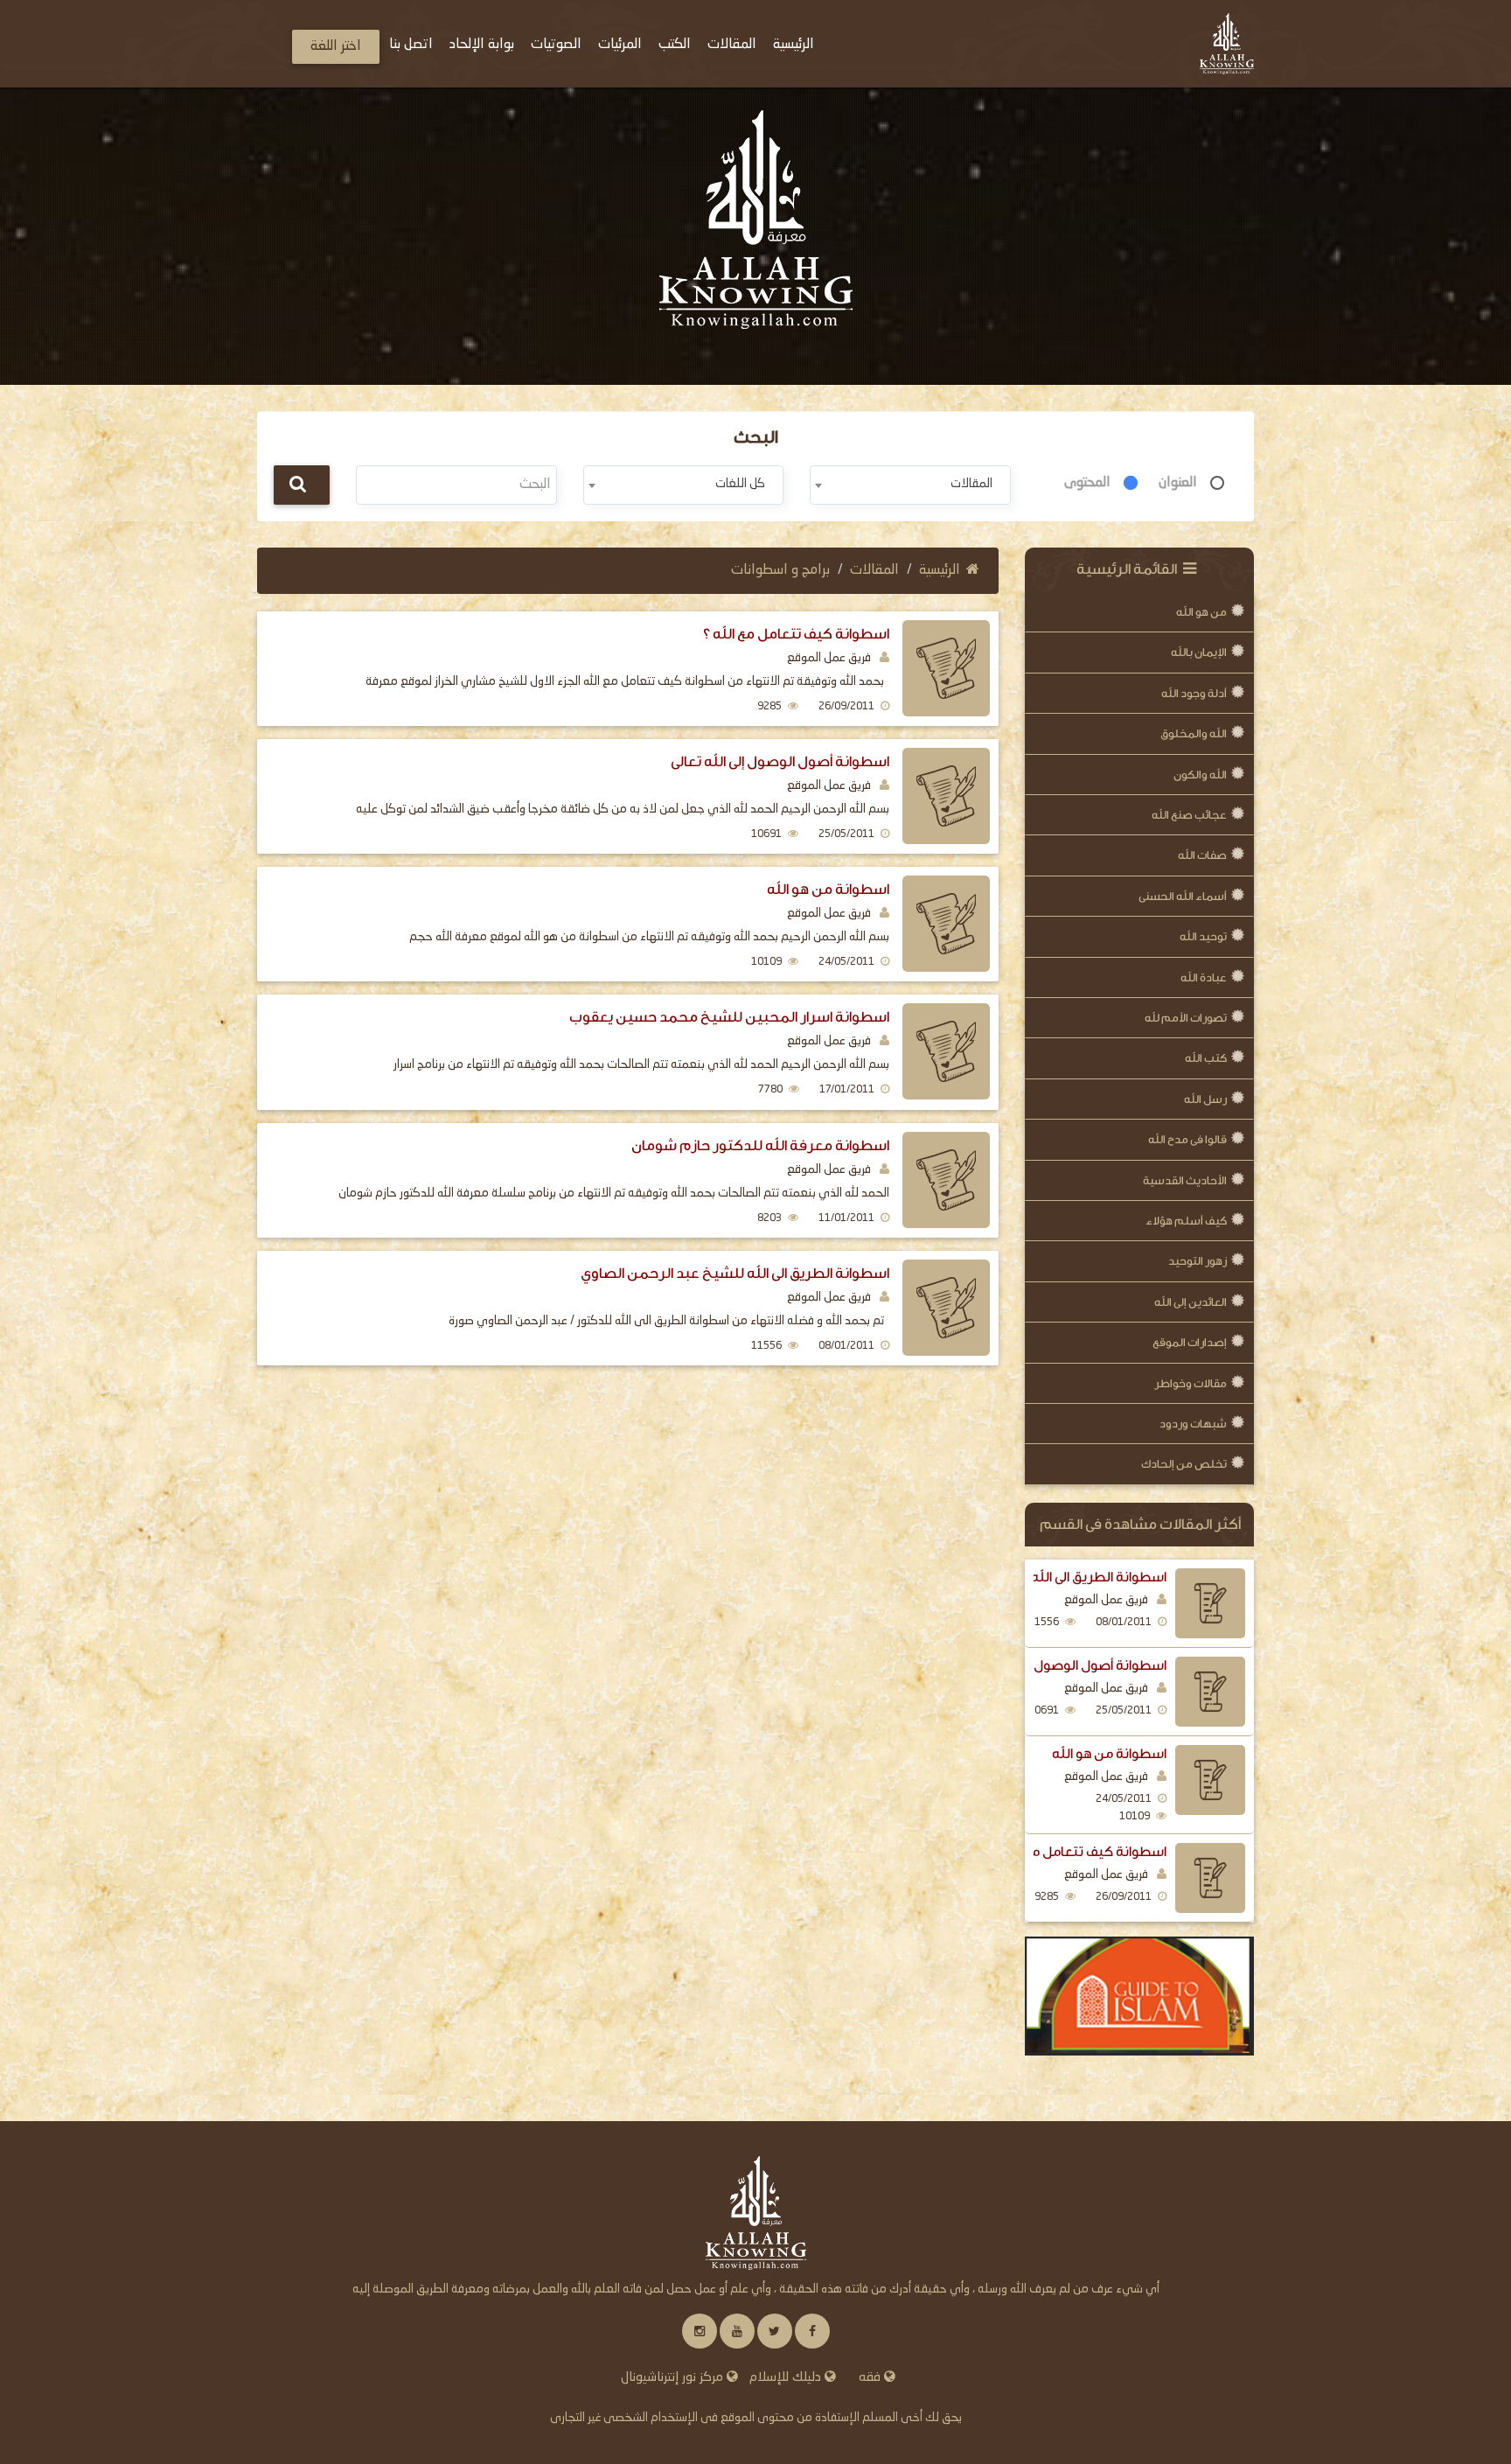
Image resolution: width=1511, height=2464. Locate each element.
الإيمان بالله (1199, 652)
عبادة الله (1204, 977)
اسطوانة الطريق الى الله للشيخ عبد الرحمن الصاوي (735, 1273)
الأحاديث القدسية (1185, 1180)
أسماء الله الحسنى (1183, 896)
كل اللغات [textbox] (740, 484)
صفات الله (1202, 855)
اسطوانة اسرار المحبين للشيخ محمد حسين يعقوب (729, 1017)
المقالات (874, 570)
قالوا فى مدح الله (1187, 1139)
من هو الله (1201, 612)
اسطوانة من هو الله (1109, 1754)
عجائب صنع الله (1189, 815)
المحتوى (1087, 483)
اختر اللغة (336, 46)
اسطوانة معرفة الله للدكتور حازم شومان (760, 1145)
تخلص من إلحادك (1184, 1464)
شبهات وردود (1193, 1424)
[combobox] (910, 485)
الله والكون (1200, 775)
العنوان (1178, 483)
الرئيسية (940, 570)
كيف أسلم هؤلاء (1186, 1221)
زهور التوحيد (1198, 1261)
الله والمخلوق (1194, 733)
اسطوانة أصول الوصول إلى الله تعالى (1064, 1665)
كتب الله (1206, 1058)
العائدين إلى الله (1191, 1302)
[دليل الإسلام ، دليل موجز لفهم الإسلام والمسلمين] (1140, 1996)
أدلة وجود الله (1194, 693)
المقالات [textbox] (971, 484)
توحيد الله (1203, 936)
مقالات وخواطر (1191, 1383)
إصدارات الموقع (1190, 1342)
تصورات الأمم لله (1186, 1018)
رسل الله (1205, 1099)
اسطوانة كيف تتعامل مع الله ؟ (1079, 1852)
